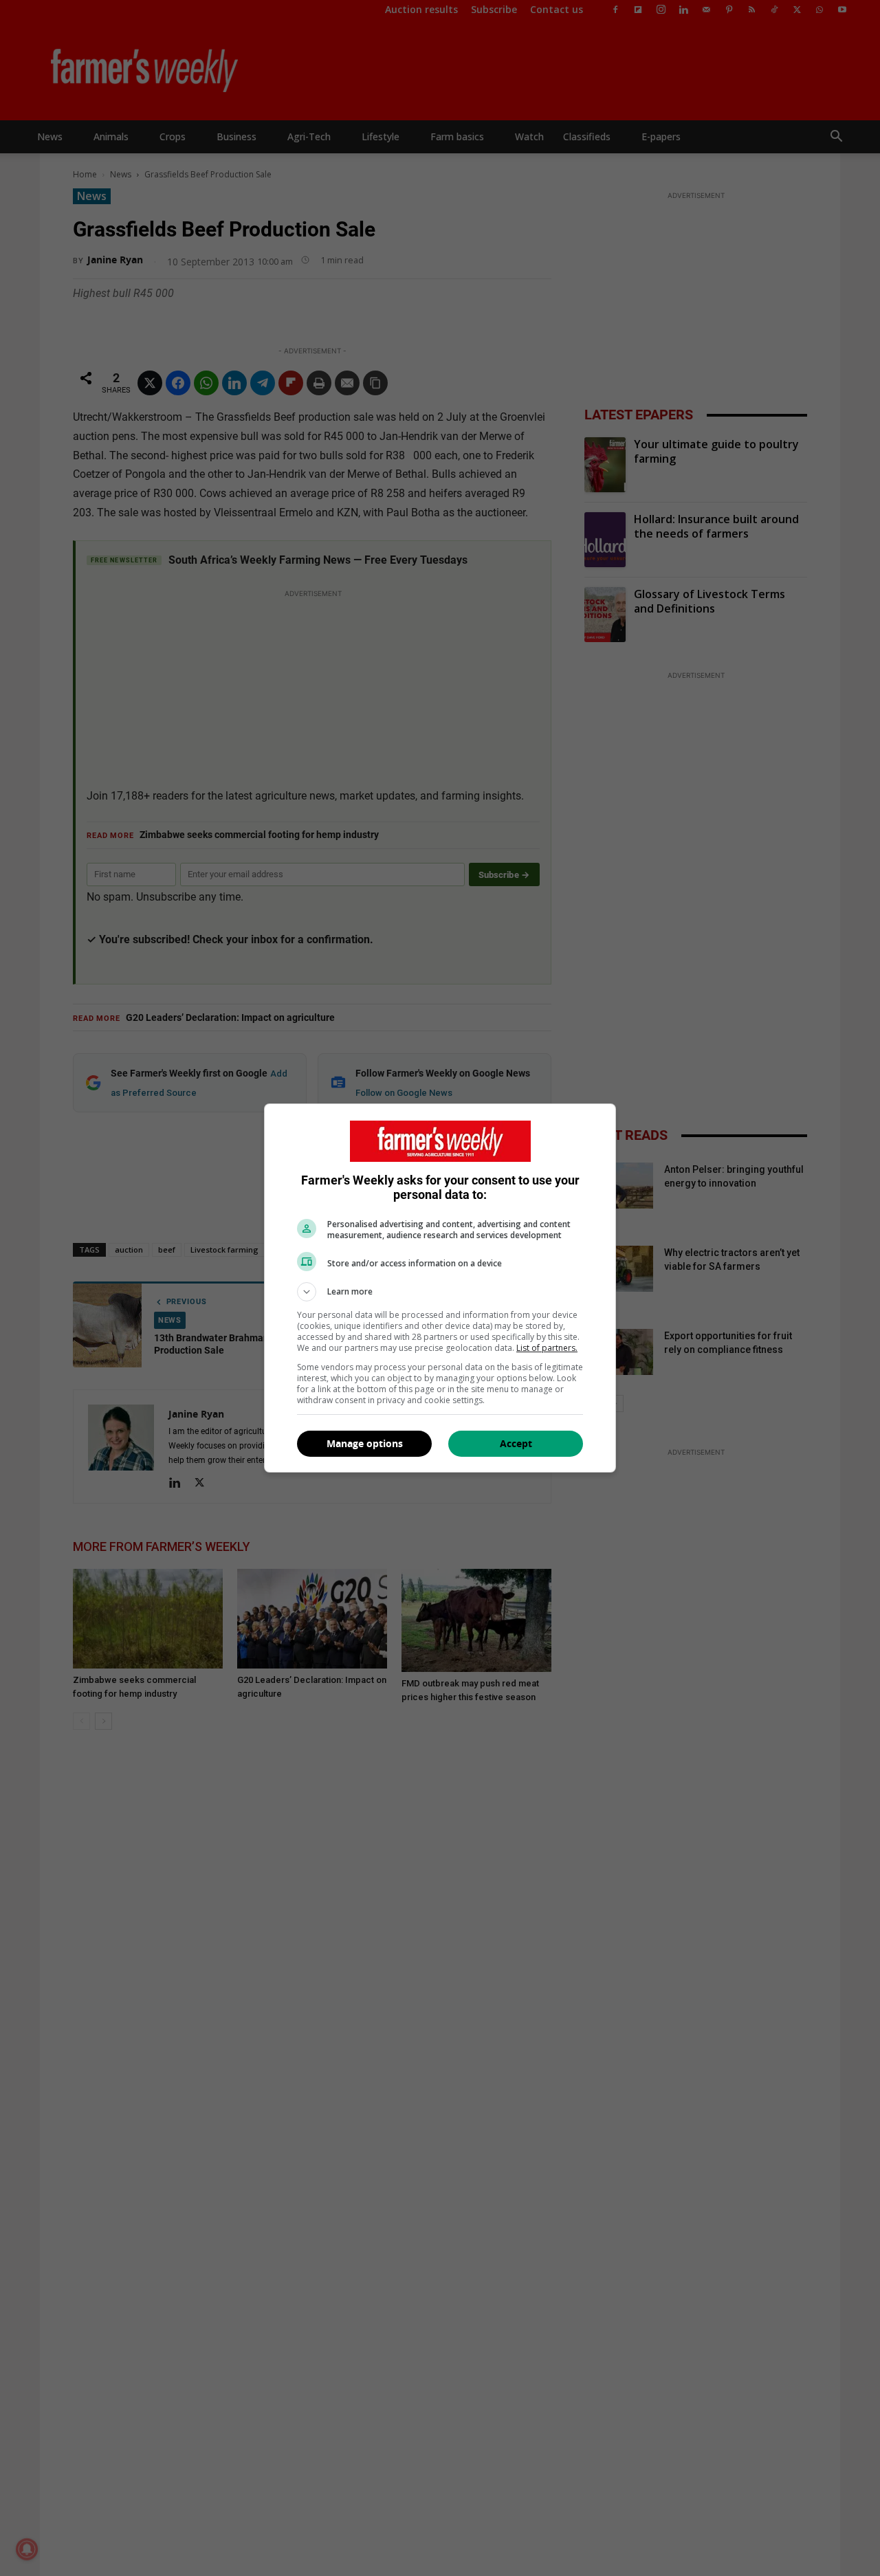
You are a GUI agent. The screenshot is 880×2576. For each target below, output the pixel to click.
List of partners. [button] (547, 1348)
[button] (440, 1292)
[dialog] (440, 1288)
